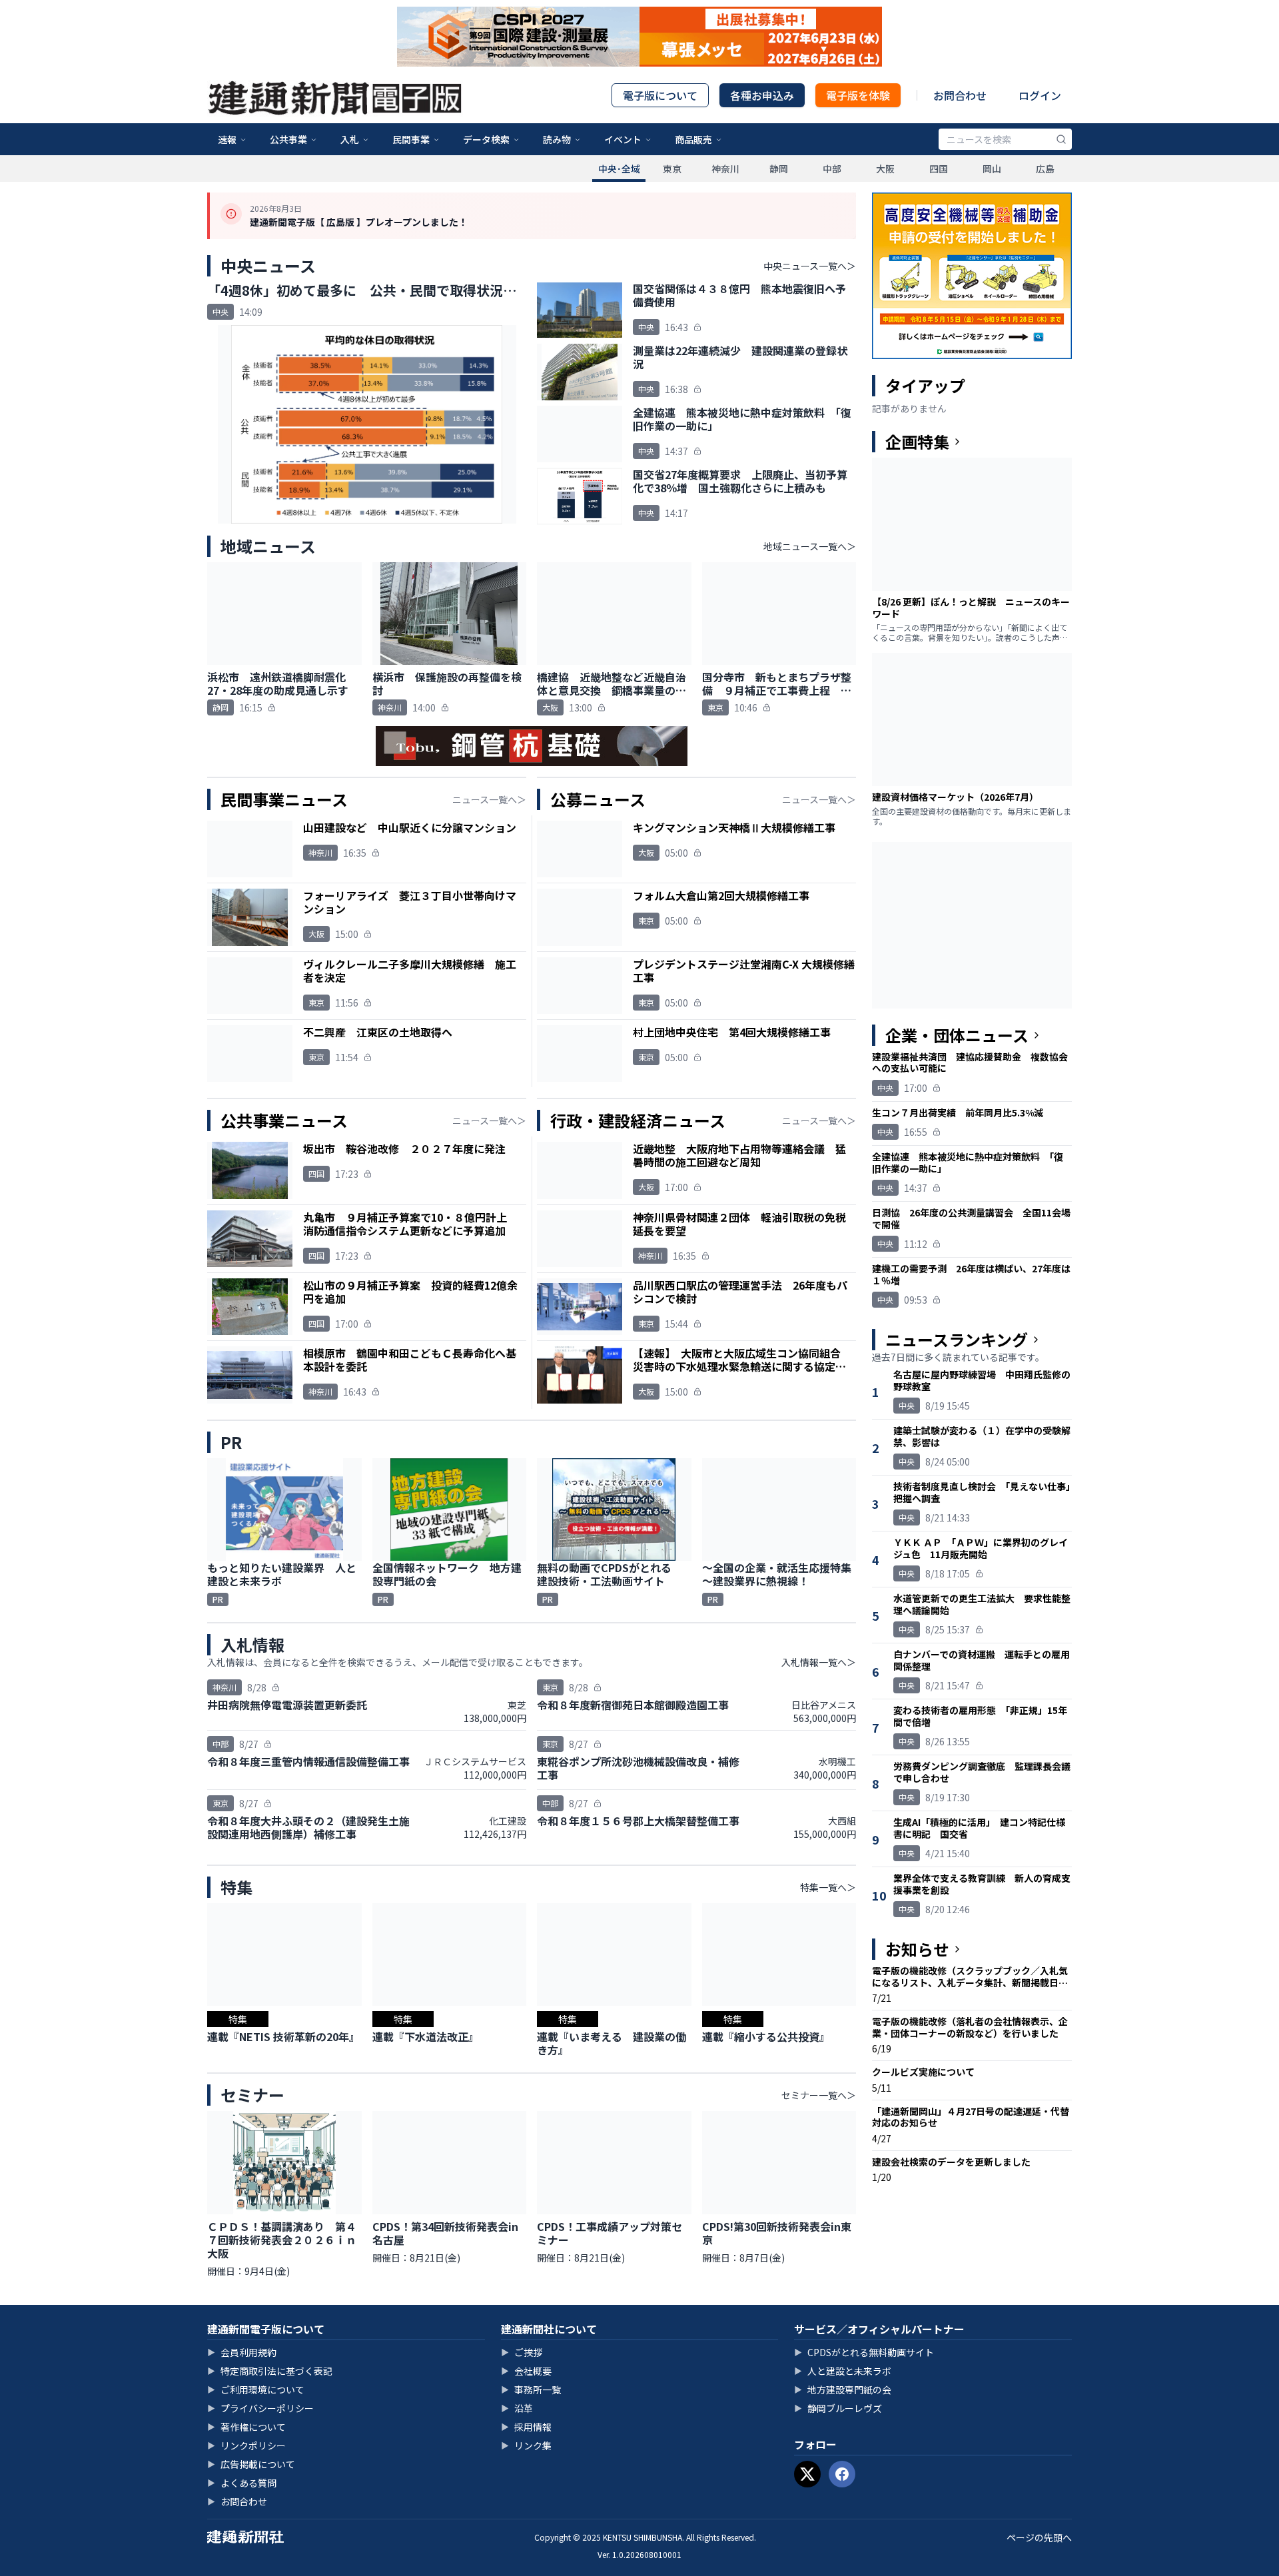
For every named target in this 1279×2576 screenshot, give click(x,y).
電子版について (660, 95)
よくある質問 (242, 2483)
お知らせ (917, 1949)
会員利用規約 (242, 2352)
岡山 (992, 169)
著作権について (246, 2427)
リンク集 (526, 2445)
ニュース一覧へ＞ (489, 799)
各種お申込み (762, 95)
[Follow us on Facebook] (842, 2474)
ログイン (1040, 95)
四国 (939, 169)
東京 (672, 169)
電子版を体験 (858, 95)
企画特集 (917, 442)
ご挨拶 (522, 2352)
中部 (832, 169)
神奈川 (725, 169)
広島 (1045, 169)
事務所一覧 (531, 2389)
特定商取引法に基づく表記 (270, 2371)
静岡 (779, 169)
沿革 (517, 2408)
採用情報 (526, 2427)
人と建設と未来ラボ (843, 2371)
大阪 (885, 169)
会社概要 (526, 2371)
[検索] (1061, 139)
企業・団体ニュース (957, 1035)
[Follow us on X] (807, 2474)
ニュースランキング (957, 1340)
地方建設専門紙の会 (843, 2389)
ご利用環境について (256, 2389)
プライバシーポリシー (260, 2408)
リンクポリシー (246, 2445)
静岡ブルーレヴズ (838, 2408)
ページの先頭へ (1039, 2537)
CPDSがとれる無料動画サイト (864, 2352)
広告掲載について (251, 2464)
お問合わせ (960, 95)
